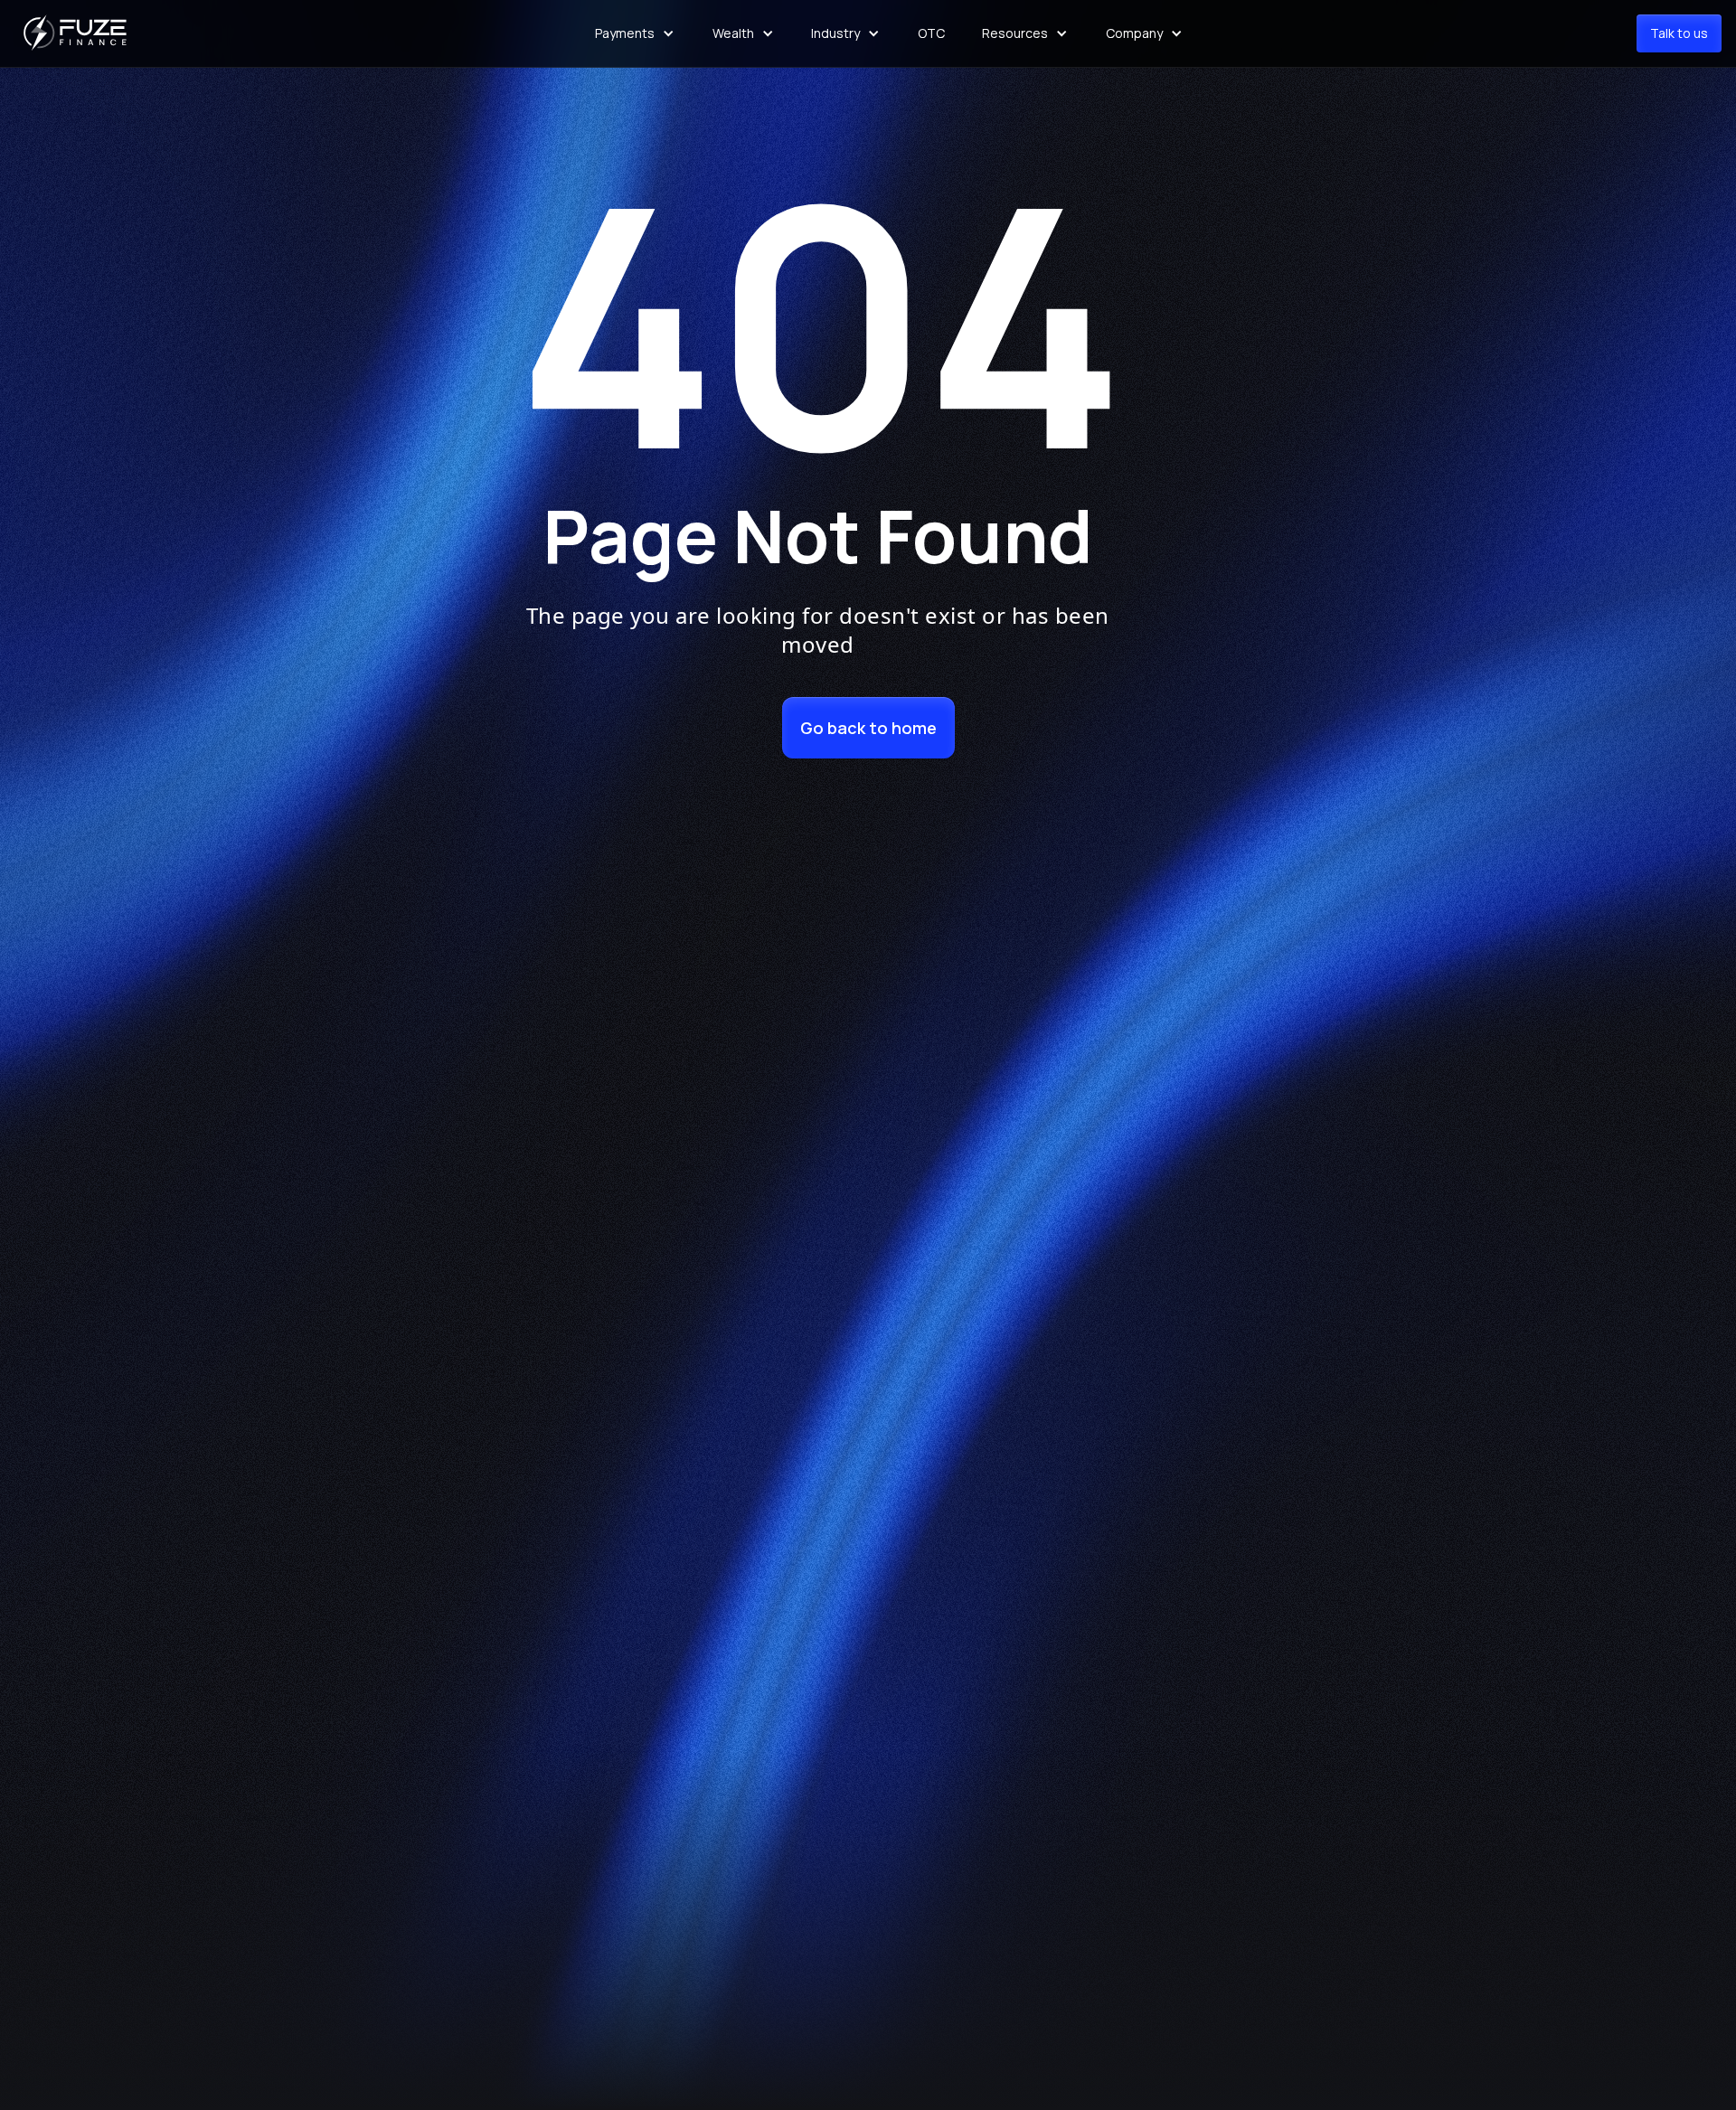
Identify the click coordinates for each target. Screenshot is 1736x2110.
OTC (931, 33)
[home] (78, 33)
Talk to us (1679, 33)
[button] (635, 33)
